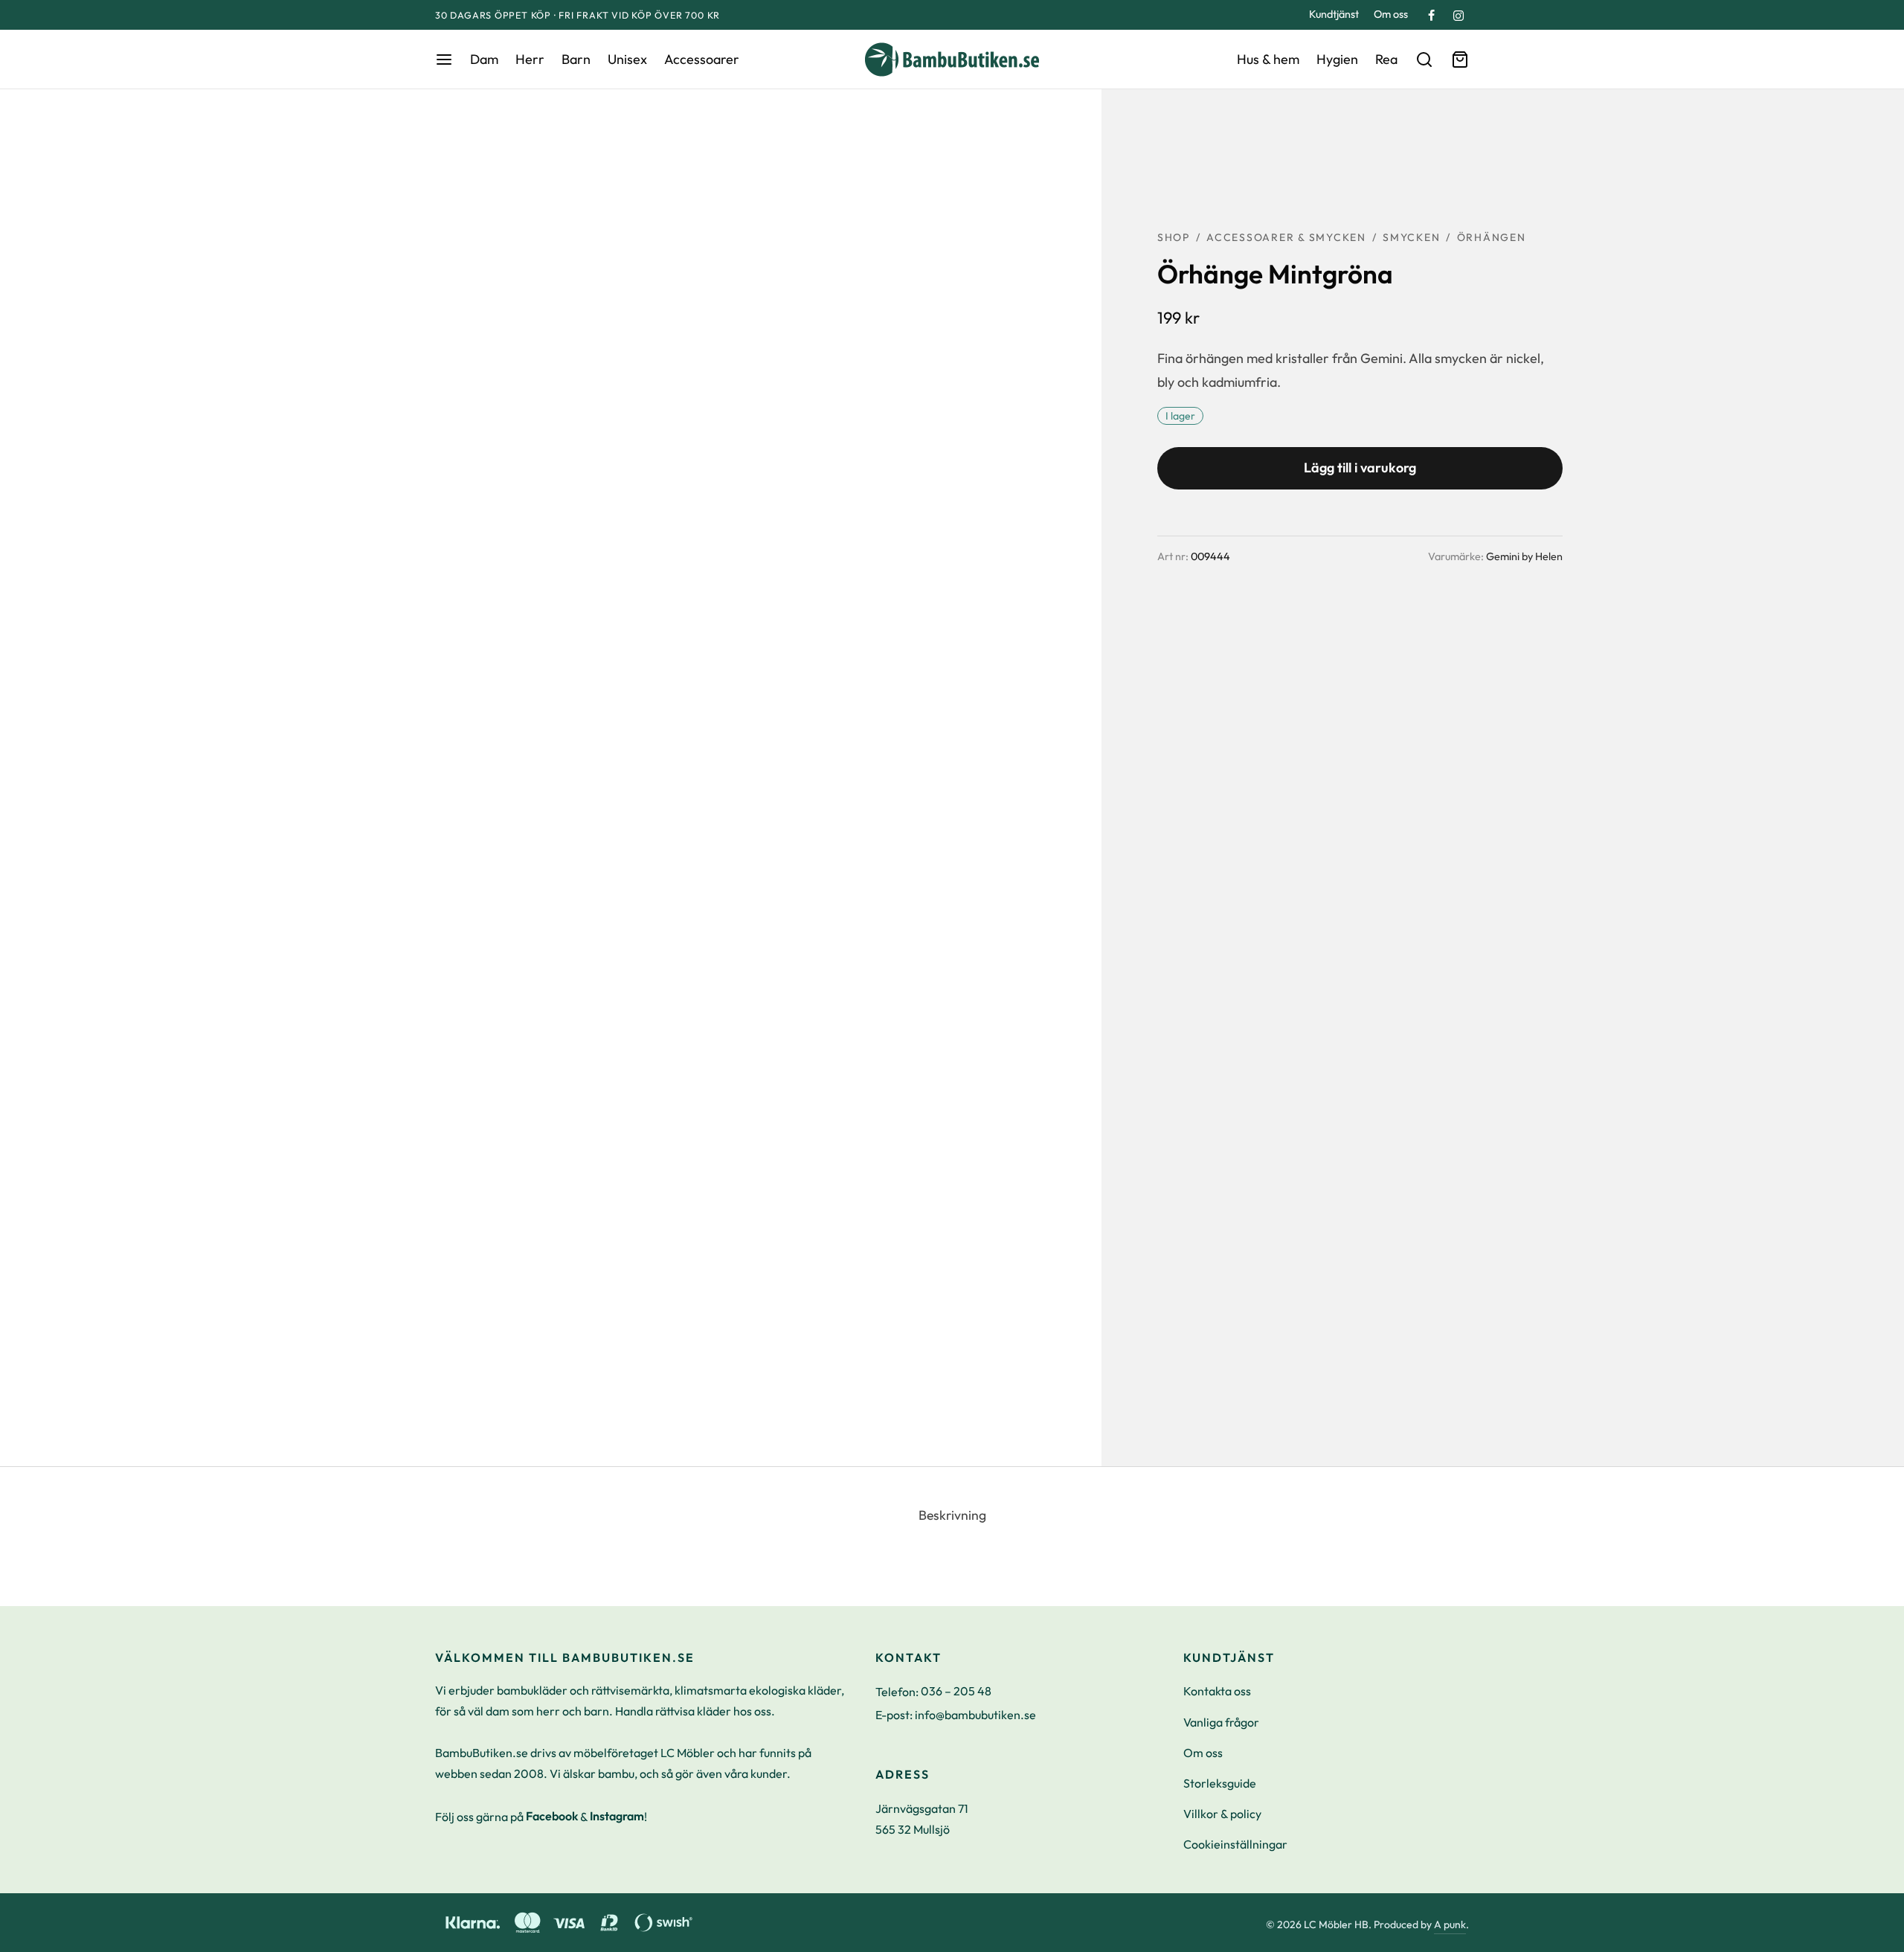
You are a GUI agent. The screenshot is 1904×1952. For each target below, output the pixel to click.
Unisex (627, 59)
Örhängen (1492, 237)
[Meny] (444, 60)
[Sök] (1424, 60)
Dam (484, 59)
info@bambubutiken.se (975, 1715)
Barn (576, 59)
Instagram (617, 1816)
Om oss (1391, 14)
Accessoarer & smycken (1286, 237)
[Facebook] (1431, 16)
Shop (1174, 237)
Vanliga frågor (1221, 1722)
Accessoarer (702, 59)
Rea (1386, 59)
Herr (530, 59)
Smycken (1411, 237)
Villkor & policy (1222, 1814)
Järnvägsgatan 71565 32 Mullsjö (922, 1819)
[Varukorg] (1460, 60)
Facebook (552, 1816)
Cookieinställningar (1235, 1844)
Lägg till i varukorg (1360, 468)
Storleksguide (1220, 1783)
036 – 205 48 (956, 1691)
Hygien (1337, 59)
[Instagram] (1458, 16)
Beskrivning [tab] (952, 1515)
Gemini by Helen (1524, 556)
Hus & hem (1268, 59)
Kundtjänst (1334, 14)
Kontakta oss (1217, 1691)
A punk (1450, 1924)
